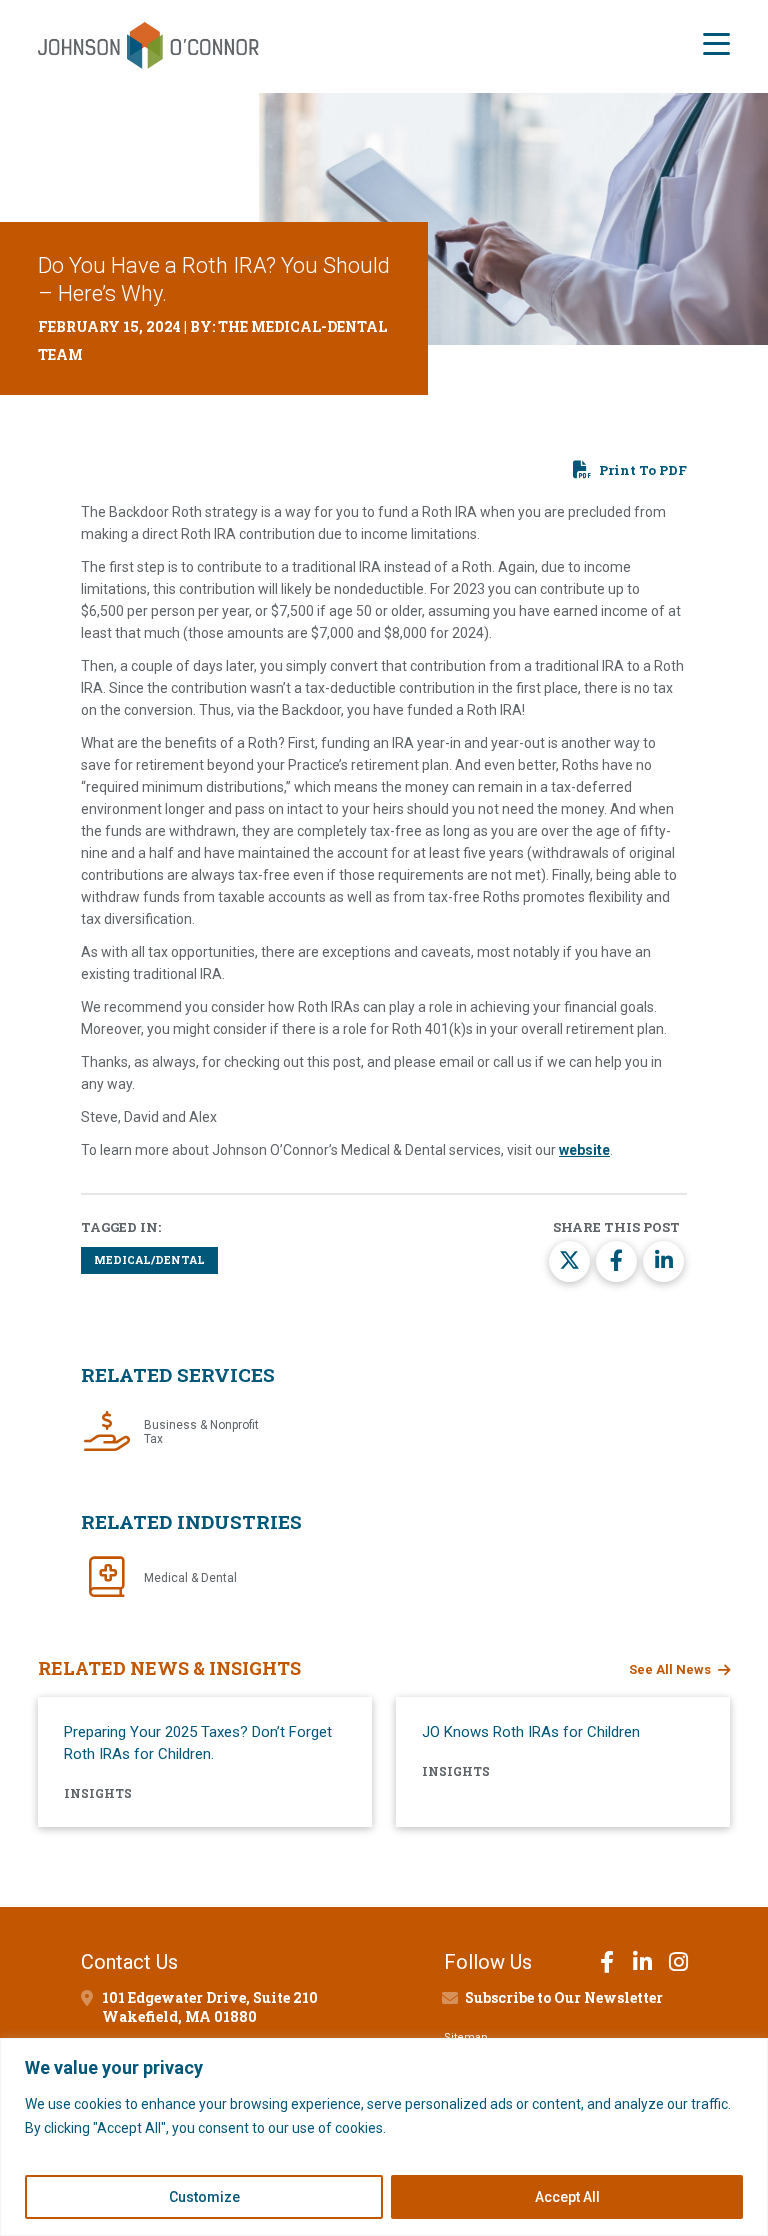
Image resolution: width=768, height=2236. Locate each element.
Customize (204, 2197)
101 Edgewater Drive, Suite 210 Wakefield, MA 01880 (210, 2007)
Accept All (567, 2197)
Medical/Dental (149, 1260)
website (584, 1150)
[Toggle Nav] (716, 46)
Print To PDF (643, 470)
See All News (670, 1669)
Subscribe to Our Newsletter (564, 1997)
